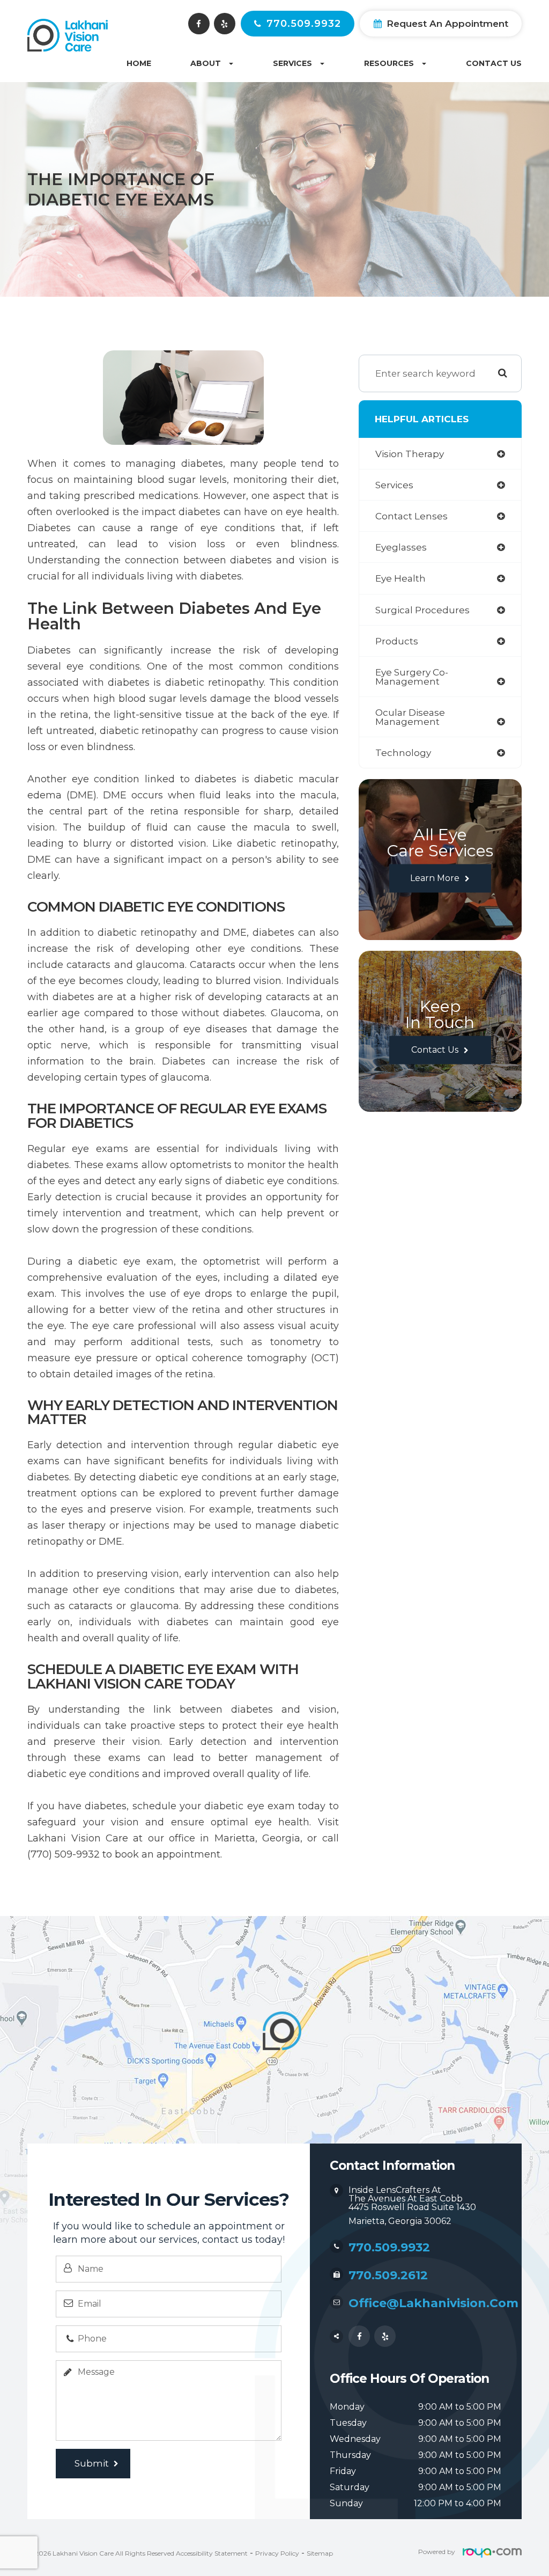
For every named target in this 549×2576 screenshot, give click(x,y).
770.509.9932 (304, 24)
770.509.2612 (388, 2275)
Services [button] (292, 63)
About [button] (206, 63)
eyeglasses (401, 547)
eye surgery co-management (412, 677)
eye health (400, 578)
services (394, 485)
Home (139, 63)
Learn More (435, 878)
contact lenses (411, 516)
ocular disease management (410, 717)
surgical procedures (422, 610)
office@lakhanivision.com (433, 2303)
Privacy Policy (277, 2553)
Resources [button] (389, 63)
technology (403, 753)
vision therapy (410, 454)
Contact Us (494, 63)
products (397, 641)
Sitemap (320, 2553)
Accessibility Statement (212, 2553)
